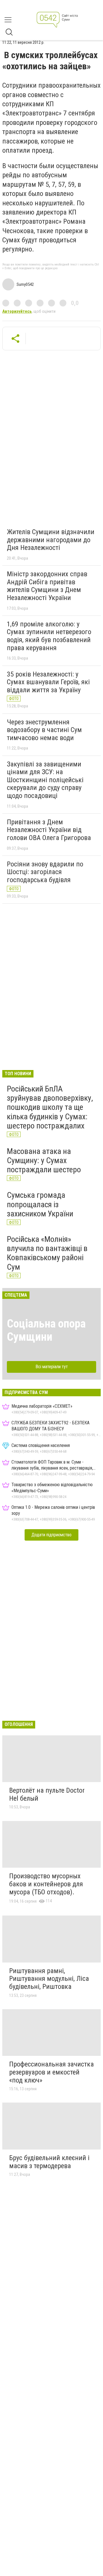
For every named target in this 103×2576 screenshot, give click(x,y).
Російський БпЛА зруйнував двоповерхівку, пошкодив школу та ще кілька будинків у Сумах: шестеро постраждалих (50, 1107)
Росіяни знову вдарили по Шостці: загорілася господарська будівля (45, 872)
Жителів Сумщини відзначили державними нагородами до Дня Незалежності (51, 540)
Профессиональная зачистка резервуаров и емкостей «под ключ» (51, 2072)
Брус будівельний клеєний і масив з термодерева (49, 2162)
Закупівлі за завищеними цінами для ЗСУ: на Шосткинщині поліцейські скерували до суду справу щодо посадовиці (45, 780)
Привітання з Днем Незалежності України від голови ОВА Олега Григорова (49, 830)
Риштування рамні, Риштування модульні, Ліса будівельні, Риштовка (49, 1979)
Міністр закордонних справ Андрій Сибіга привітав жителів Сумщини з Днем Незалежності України (47, 586)
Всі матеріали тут (52, 1367)
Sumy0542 (25, 284)
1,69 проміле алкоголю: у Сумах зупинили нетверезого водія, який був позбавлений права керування (49, 636)
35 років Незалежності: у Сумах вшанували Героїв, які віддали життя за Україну (48, 682)
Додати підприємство (51, 1535)
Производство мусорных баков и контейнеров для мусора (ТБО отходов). (46, 1884)
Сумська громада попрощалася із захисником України (40, 1204)
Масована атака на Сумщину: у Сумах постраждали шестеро (44, 1160)
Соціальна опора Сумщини (46, 1330)
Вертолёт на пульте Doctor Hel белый (47, 1794)
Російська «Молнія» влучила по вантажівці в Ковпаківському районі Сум (47, 1253)
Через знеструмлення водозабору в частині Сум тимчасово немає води (44, 730)
